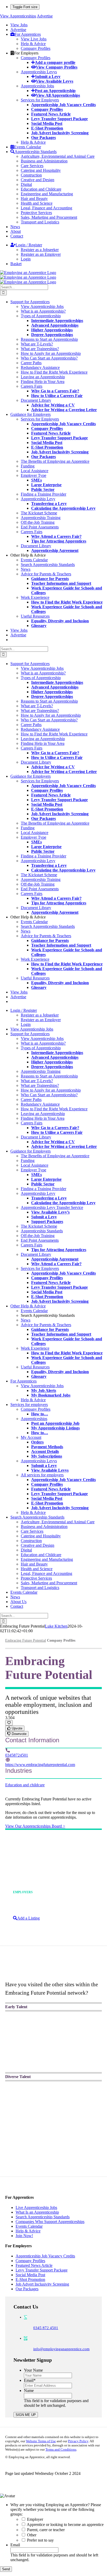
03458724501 (17, 1755)
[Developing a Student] (53, 2064)
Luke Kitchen (56, 1626)
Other (32, 2535)
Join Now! (24, 2236)
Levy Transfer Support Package (42, 2270)
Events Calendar (29, 2226)
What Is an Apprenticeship (37, 2212)
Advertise (45, 16)
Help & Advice (28, 2231)
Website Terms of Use (41, 2441)
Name (29, 2391)
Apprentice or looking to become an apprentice (65, 2525)
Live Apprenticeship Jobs (36, 2207)
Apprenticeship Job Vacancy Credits (45, 2256)
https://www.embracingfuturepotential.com (40, 1765)
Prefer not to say (40, 2540)
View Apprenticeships (18, 16)
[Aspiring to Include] (53, 2169)
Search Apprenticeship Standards (43, 2217)
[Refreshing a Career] (53, 2134)
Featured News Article (34, 2265)
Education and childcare (25, 1785)
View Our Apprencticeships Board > (35, 1826)
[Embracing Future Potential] (55, 1973)
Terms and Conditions (61, 2449)
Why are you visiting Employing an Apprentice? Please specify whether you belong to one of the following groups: (56, 2509)
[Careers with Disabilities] (53, 2105)
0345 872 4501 (46, 2328)
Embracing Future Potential (26, 1640)
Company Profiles (30, 2261)
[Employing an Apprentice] (53, 2035)
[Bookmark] (9, 1723)
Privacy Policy (78, 2441)
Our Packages (27, 2289)
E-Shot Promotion (30, 2279)
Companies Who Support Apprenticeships (50, 2222)
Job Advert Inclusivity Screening (42, 2284)
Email (30, 2380)
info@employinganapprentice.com (61, 2349)
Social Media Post (30, 2275)
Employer (35, 2519)
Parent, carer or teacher (46, 2530)
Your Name (33, 2370)
